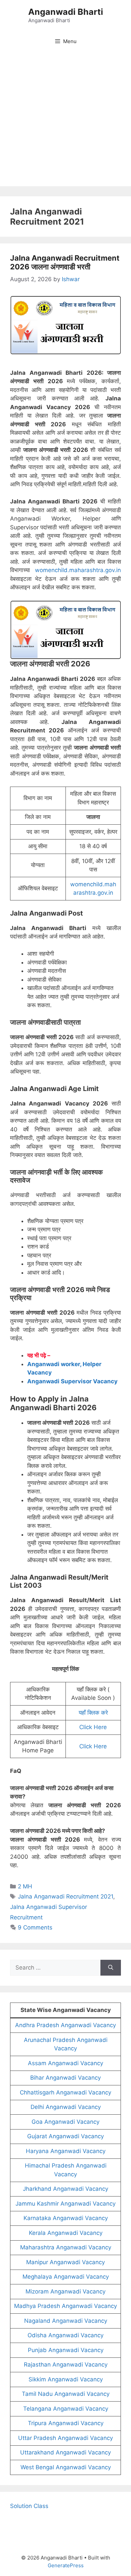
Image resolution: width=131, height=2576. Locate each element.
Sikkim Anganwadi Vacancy (66, 2379)
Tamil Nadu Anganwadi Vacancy (66, 2394)
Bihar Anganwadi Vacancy (65, 2078)
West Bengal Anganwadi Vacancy (66, 2467)
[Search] (111, 1968)
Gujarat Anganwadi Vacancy (65, 2136)
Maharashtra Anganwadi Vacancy (66, 2247)
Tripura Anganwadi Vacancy (66, 2423)
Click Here (93, 1727)
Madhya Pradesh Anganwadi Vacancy (65, 2306)
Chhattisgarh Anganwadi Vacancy (65, 2092)
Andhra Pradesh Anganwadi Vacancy (65, 2025)
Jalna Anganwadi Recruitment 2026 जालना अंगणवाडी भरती (65, 262)
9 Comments (35, 1927)
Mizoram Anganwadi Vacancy (65, 2291)
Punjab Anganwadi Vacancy (66, 2350)
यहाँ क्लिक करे (93, 1713)
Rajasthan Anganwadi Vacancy (66, 2365)
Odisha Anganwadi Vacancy (65, 2335)
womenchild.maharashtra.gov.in (78, 570)
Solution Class (29, 2506)
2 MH (25, 1886)
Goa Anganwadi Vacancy (65, 2122)
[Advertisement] (65, 121)
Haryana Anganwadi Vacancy (66, 2151)
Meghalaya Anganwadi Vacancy (66, 2277)
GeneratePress (66, 2565)
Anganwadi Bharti (66, 12)
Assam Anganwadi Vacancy (65, 2063)
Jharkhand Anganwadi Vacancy (65, 2189)
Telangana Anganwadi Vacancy (66, 2409)
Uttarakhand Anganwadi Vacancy (65, 2452)
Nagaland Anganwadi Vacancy (66, 2321)
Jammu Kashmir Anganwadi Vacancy (65, 2204)
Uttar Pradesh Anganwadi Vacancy (65, 2438)
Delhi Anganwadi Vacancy (66, 2107)
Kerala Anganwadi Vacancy (66, 2233)
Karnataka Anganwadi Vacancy (66, 2218)
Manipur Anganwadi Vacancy (65, 2262)
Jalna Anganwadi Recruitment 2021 (65, 1896)
